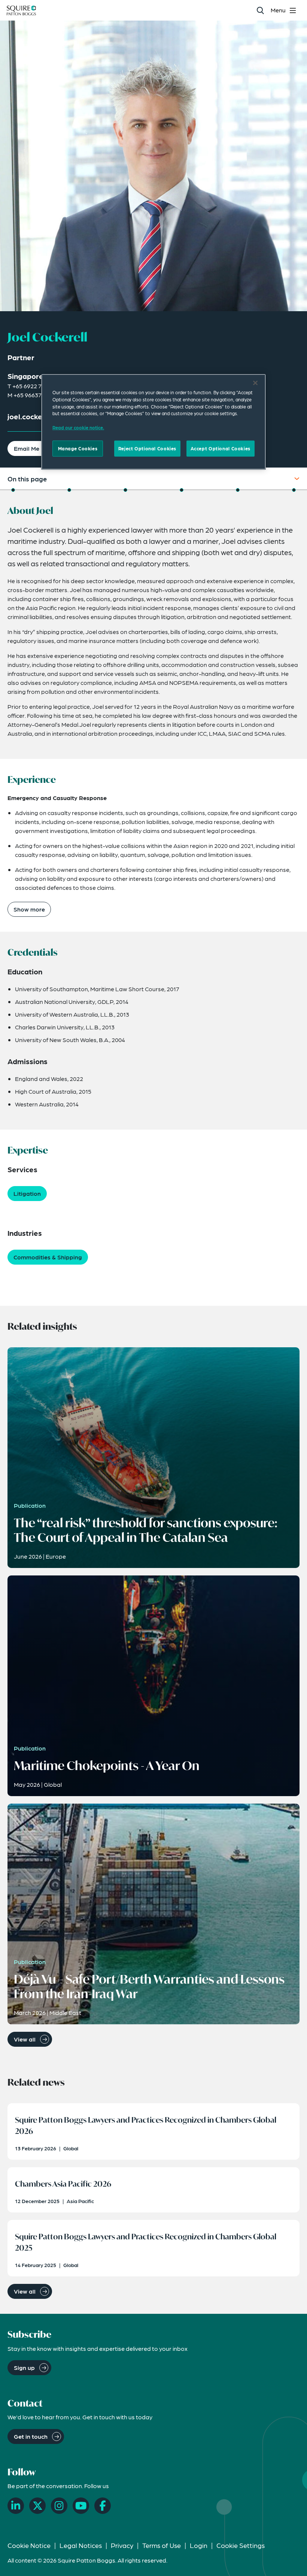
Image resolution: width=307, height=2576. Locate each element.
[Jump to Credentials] (125, 490)
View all (25, 2039)
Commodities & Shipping (48, 1257)
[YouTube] (81, 2506)
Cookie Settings (241, 2545)
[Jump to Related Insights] (238, 490)
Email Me (27, 448)
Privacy (122, 2545)
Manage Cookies (78, 448)
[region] (153, 422)
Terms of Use (162, 2545)
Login (199, 2545)
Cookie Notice (29, 2545)
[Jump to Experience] (69, 490)
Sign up (24, 2367)
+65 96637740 (32, 395)
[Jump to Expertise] (182, 490)
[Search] (260, 10)
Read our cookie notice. (78, 428)
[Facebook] (103, 2506)
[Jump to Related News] (294, 490)
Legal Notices (81, 2545)
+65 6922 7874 (32, 386)
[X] (37, 2506)
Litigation (27, 1193)
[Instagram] (59, 2506)
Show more (29, 909)
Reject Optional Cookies (147, 448)
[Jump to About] (13, 490)
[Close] (255, 383)
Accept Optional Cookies (221, 448)
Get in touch (31, 2436)
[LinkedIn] (16, 2506)
